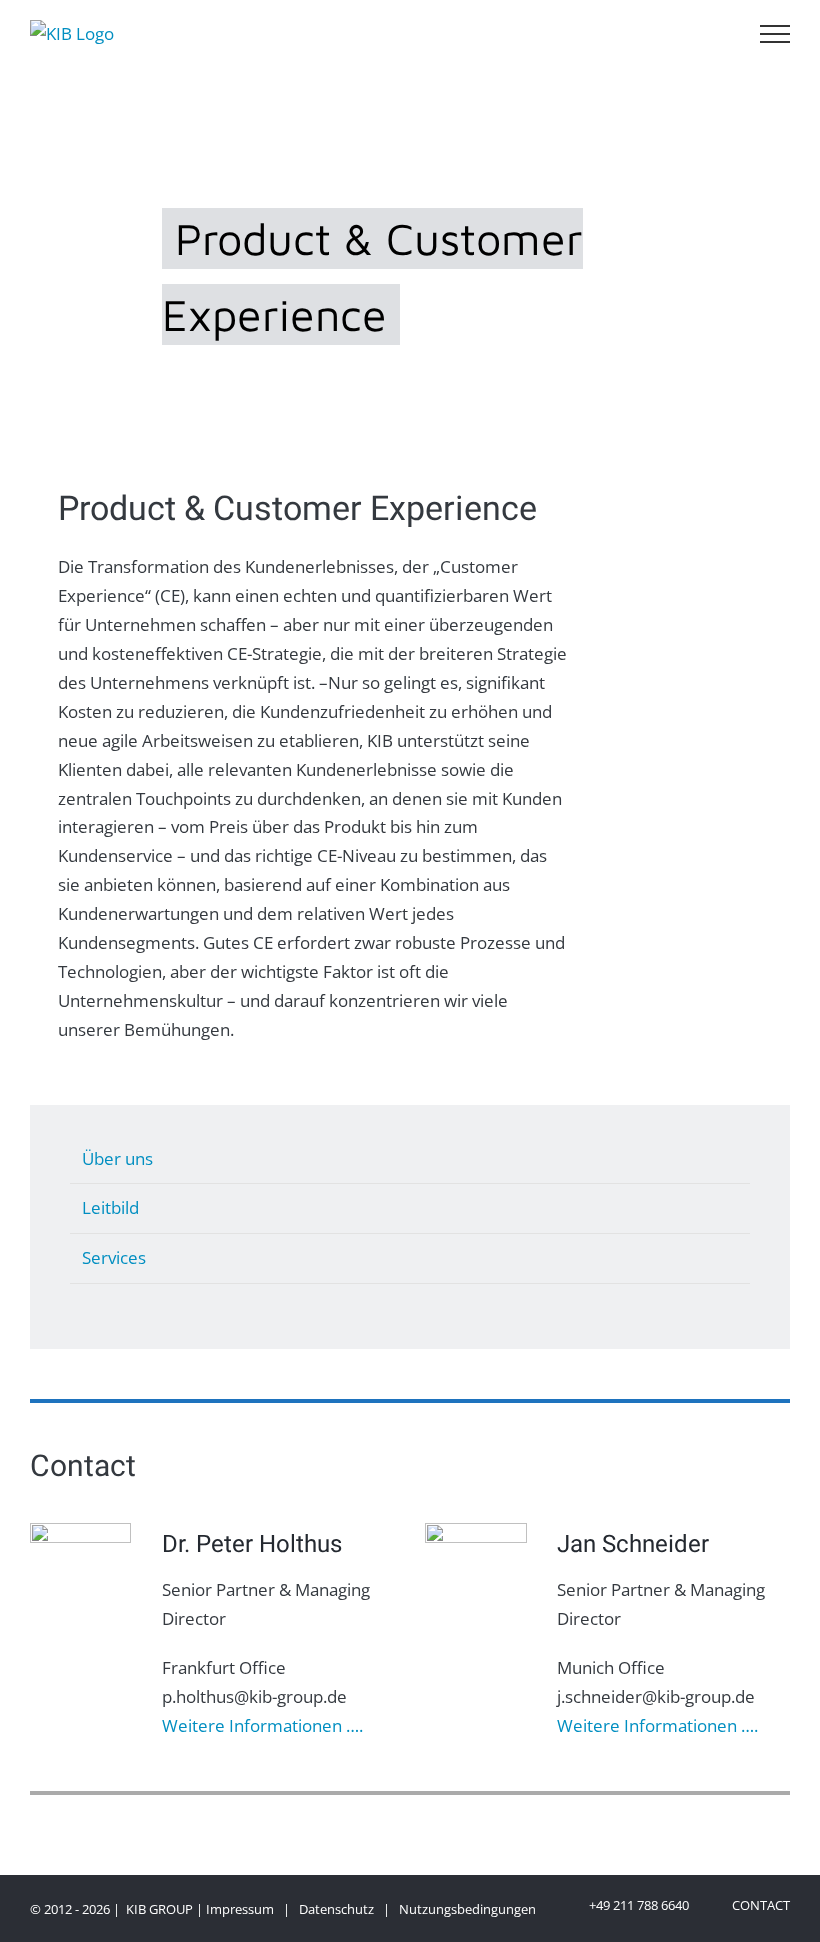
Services (114, 1257)
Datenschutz (336, 1909)
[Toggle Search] (716, 33)
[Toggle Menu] (775, 34)
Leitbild (110, 1207)
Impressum (240, 1909)
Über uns (117, 1158)
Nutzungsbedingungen (467, 1909)
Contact (758, 1905)
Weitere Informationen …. (262, 1725)
